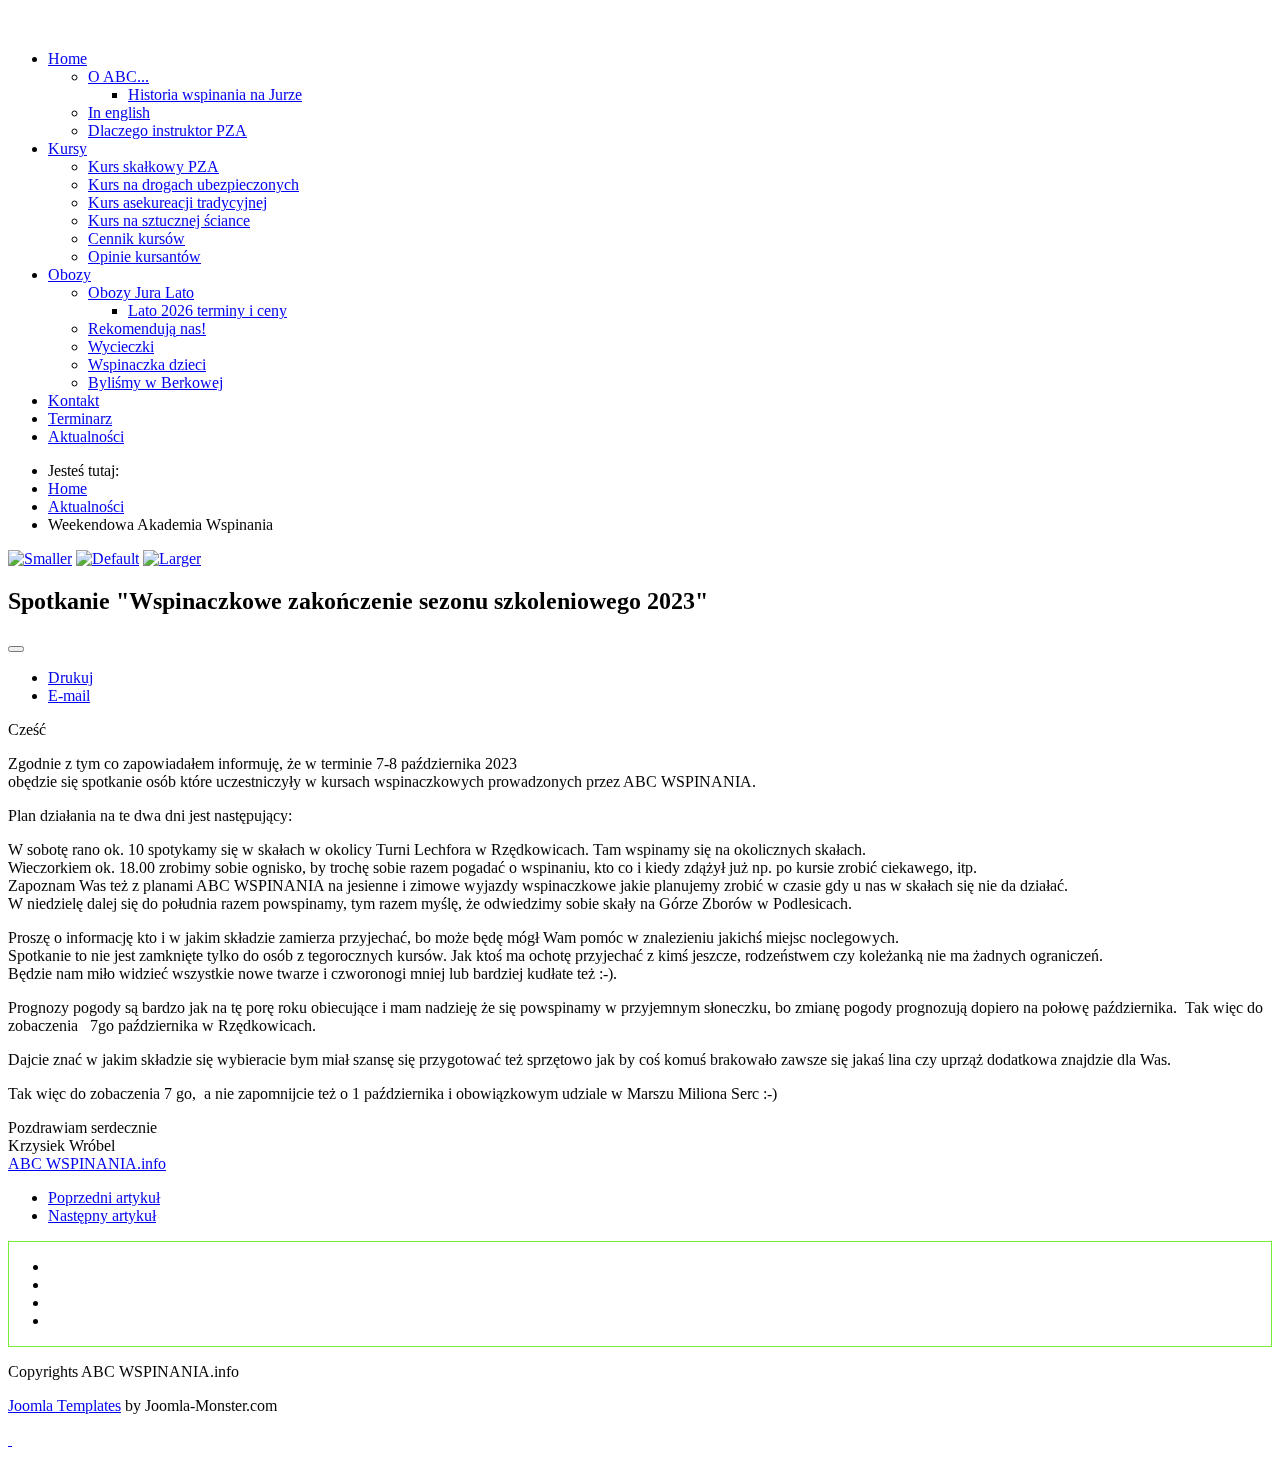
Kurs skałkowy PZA (153, 166)
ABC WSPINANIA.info (87, 1163)
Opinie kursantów (144, 256)
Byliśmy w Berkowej (155, 382)
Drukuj (70, 677)
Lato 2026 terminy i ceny (207, 310)
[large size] (172, 558)
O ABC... (118, 76)
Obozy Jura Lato (141, 292)
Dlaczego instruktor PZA (167, 130)
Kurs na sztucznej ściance (169, 220)
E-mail (69, 695)
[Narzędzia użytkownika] (16, 649)
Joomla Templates (64, 1405)
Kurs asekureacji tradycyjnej (177, 202)
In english (119, 112)
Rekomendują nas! (147, 328)
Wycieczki (121, 346)
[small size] (40, 558)
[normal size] (107, 558)
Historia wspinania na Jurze (215, 94)
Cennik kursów (136, 238)
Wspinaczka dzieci (147, 364)
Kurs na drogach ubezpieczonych (193, 184)
